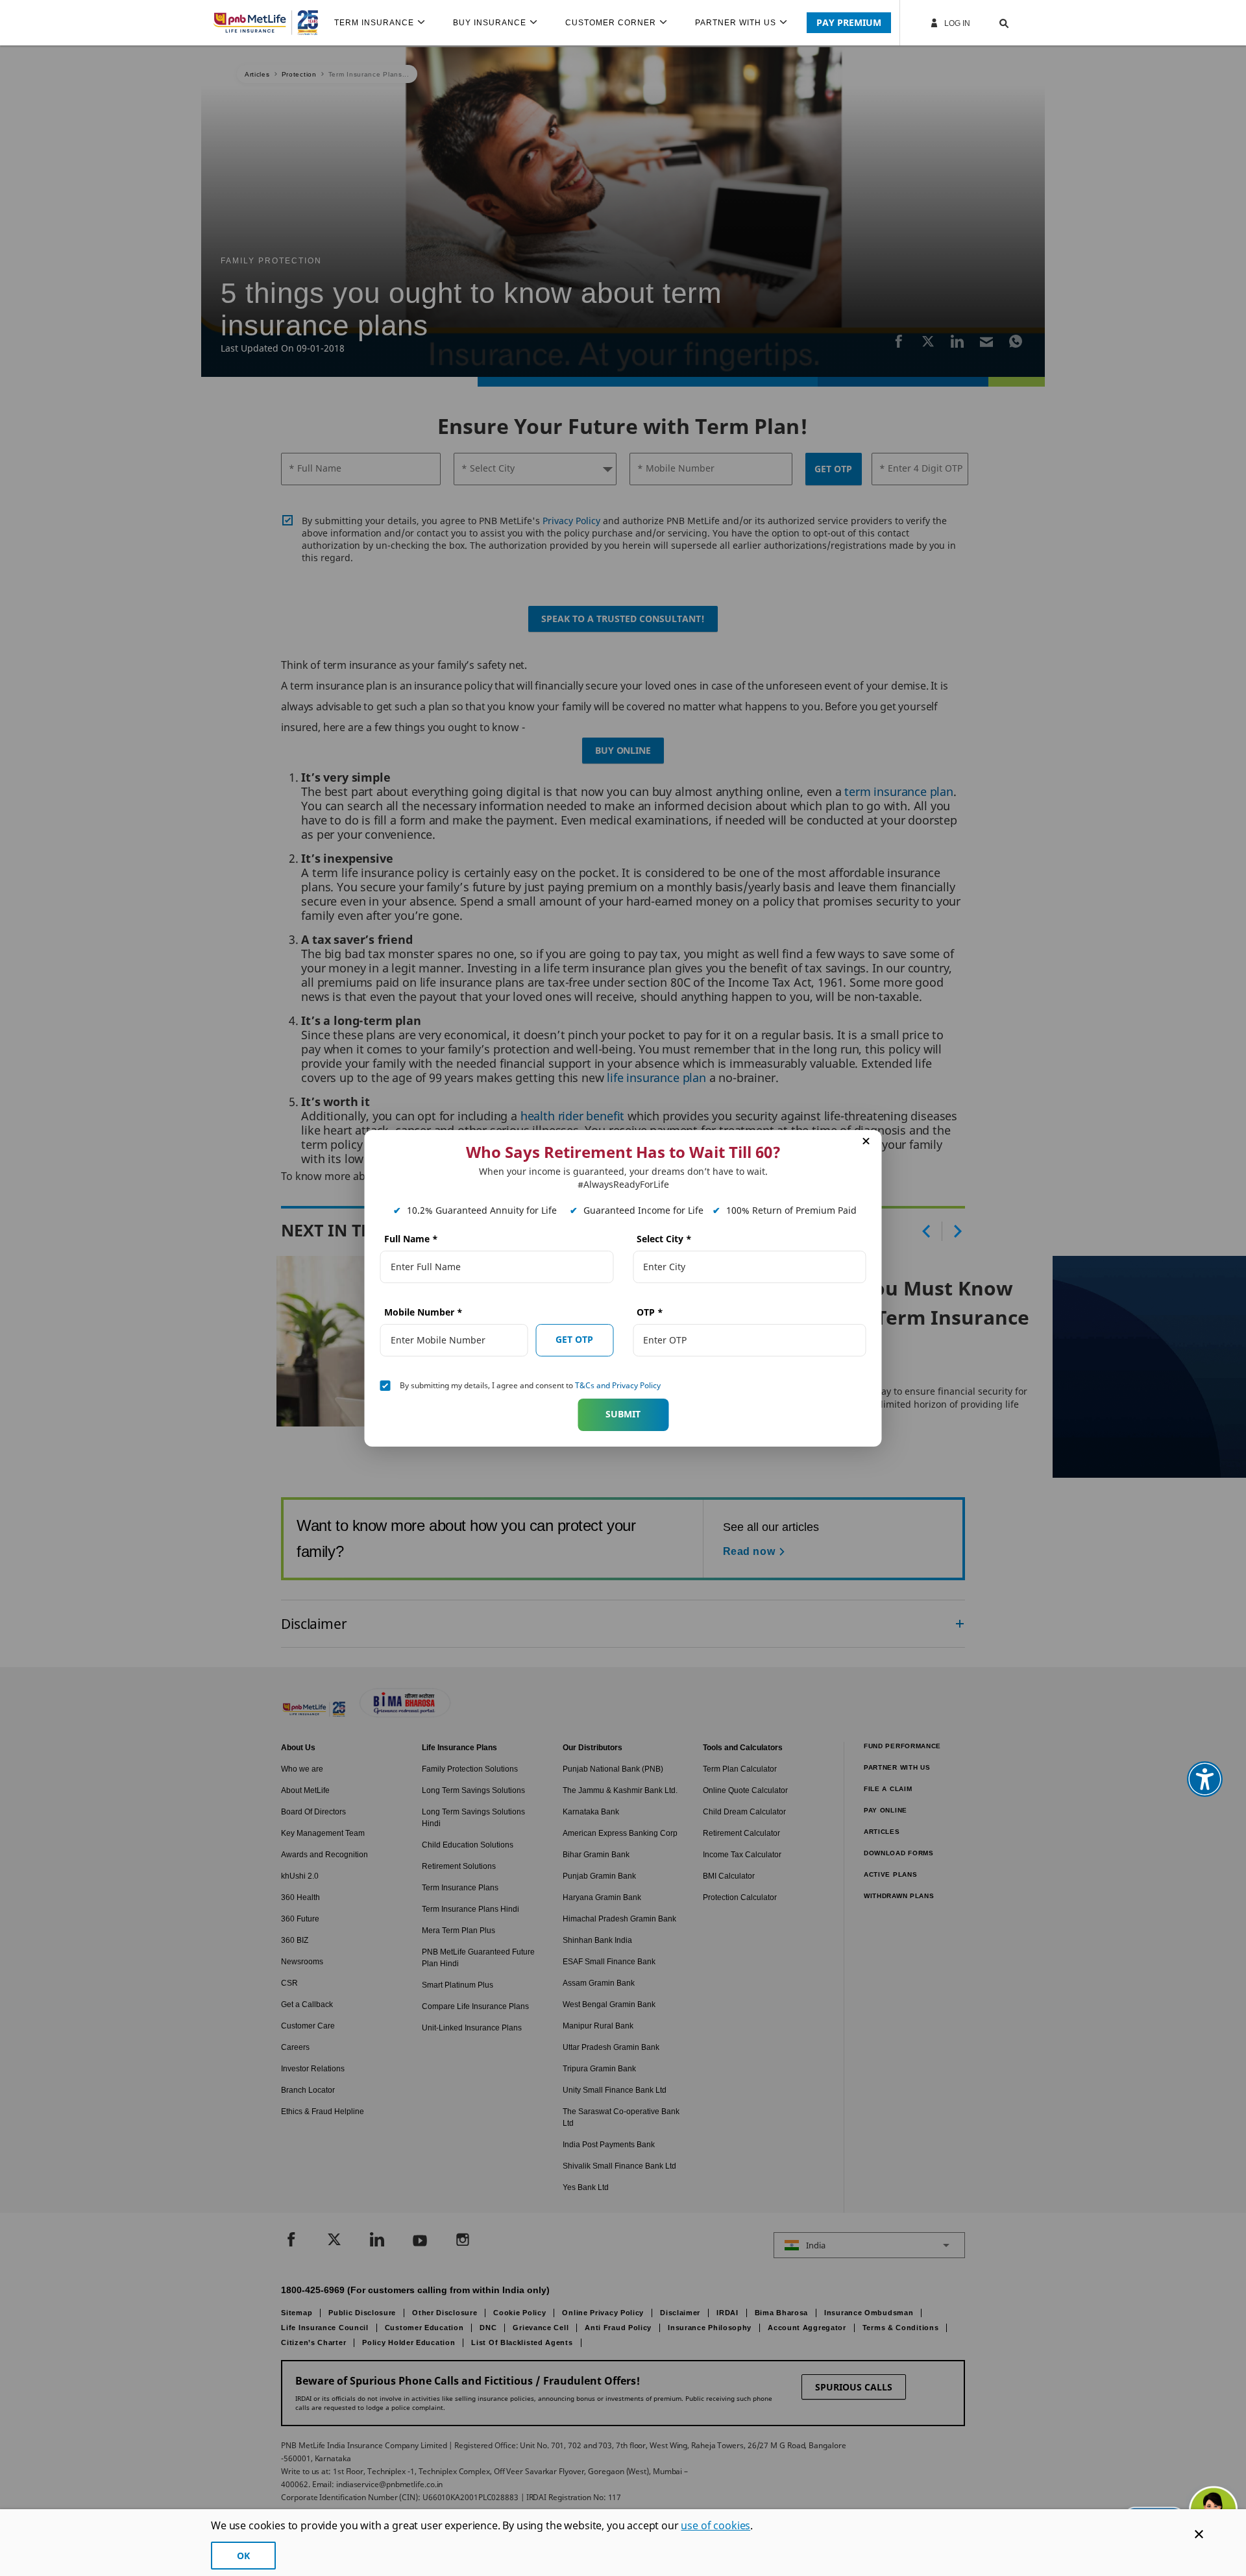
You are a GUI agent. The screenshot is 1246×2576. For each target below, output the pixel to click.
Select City (664, 1239)
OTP (650, 1312)
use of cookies (715, 2525)
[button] (991, 23)
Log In (956, 23)
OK (243, 2556)
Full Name (411, 1239)
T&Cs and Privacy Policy (618, 1385)
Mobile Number (423, 1312)
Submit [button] (623, 1414)
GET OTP (574, 1339)
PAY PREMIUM (849, 22)
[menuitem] (385, 23)
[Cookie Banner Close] (1199, 2534)
